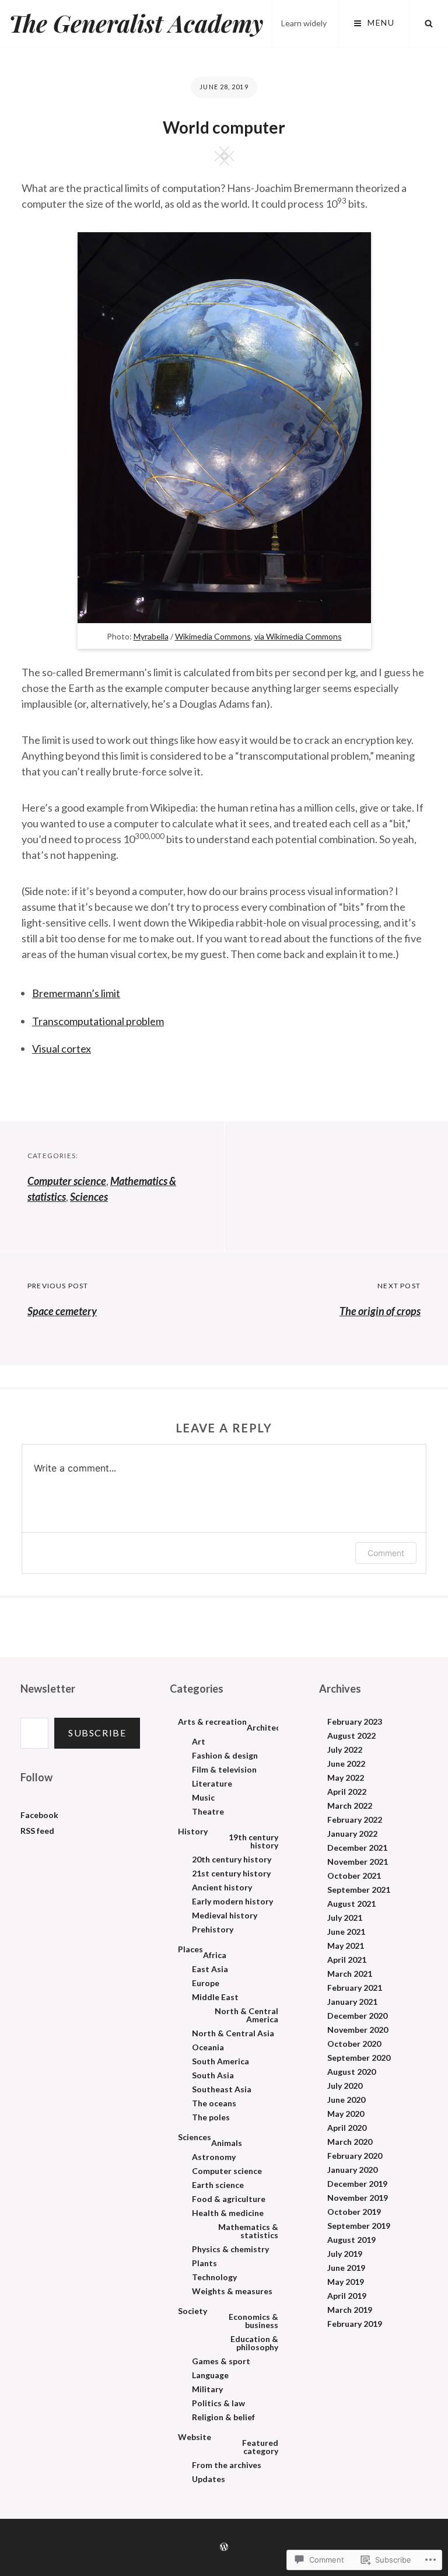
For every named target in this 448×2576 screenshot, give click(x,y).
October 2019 (354, 2212)
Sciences (89, 1197)
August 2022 (351, 1736)
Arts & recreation (212, 1722)
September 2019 (359, 2226)
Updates (209, 2479)
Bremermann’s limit (76, 993)
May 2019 (346, 2282)
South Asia (213, 2075)
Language (210, 2375)
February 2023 (355, 1722)
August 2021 (351, 1904)
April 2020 (347, 2128)
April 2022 (347, 1792)
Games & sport (221, 2361)
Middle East (215, 1997)
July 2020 (345, 2086)
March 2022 (350, 1806)
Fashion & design (225, 1756)
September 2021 (359, 1890)
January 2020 (352, 2170)
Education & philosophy (254, 2343)
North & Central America (246, 2015)
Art (199, 1742)
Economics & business (253, 2321)
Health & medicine (228, 2213)
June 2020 (346, 2100)
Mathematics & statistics (248, 2231)
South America (220, 2061)
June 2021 (346, 1932)
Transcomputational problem (98, 1021)
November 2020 (358, 2030)
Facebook (39, 1815)
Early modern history (232, 1902)
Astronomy (214, 2157)
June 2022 (346, 1764)
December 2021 (357, 1848)
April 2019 (347, 2296)
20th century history (232, 1860)
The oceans (214, 2103)
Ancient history (222, 1888)
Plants (204, 2263)
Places (190, 1949)
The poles (211, 2117)
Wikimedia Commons (213, 636)
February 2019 (355, 2324)
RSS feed (37, 1831)
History (193, 1831)
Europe (206, 1983)
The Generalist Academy (136, 23)
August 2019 (351, 2240)
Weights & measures (232, 2291)
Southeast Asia (222, 2089)
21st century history (231, 1874)
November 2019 (358, 2198)
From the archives (227, 2465)
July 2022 (345, 1750)
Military (207, 2389)
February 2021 (355, 1988)
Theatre (208, 1812)
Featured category (260, 2447)
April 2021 (347, 1960)
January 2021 (352, 2002)
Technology (214, 2277)
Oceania (208, 2047)
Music (203, 1798)
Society (192, 2311)
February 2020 (355, 2156)
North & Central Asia (233, 2033)
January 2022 (352, 1834)
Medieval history (225, 1916)
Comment (386, 1553)
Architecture (272, 1728)
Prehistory (213, 1930)
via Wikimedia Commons (298, 636)
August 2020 (351, 2072)
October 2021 (354, 1876)
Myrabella (151, 636)
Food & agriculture (229, 2199)
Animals (227, 2143)
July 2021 (345, 1918)
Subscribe (97, 1733)
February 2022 (355, 1820)
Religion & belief (223, 2417)
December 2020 (357, 2016)
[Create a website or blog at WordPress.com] (224, 2547)
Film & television (224, 1770)
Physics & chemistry (230, 2249)
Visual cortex (62, 1048)
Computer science (67, 1181)
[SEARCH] (429, 23)
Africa (215, 1955)
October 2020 (354, 2044)
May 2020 (346, 2114)
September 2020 (359, 2058)
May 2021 (346, 1946)
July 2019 (345, 2254)
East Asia (210, 1969)
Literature (212, 1784)
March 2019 (350, 2310)
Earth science (218, 2185)
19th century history (253, 1841)
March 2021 (350, 1974)
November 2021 (358, 1862)
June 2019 (346, 2268)
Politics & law (218, 2403)
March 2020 (350, 2142)
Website (195, 2437)
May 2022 (346, 1778)
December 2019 (357, 2184)
